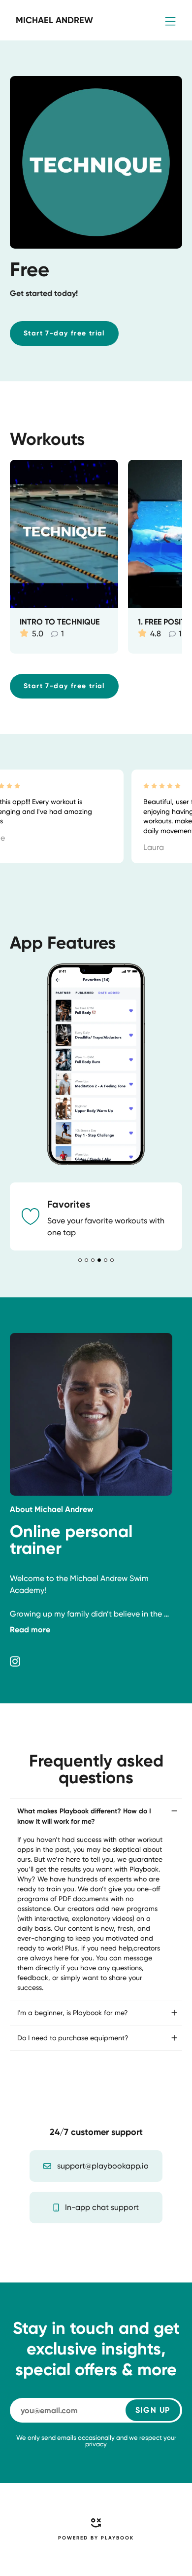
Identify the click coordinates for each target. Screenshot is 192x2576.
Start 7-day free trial (64, 333)
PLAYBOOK (117, 2538)
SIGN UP (153, 2410)
